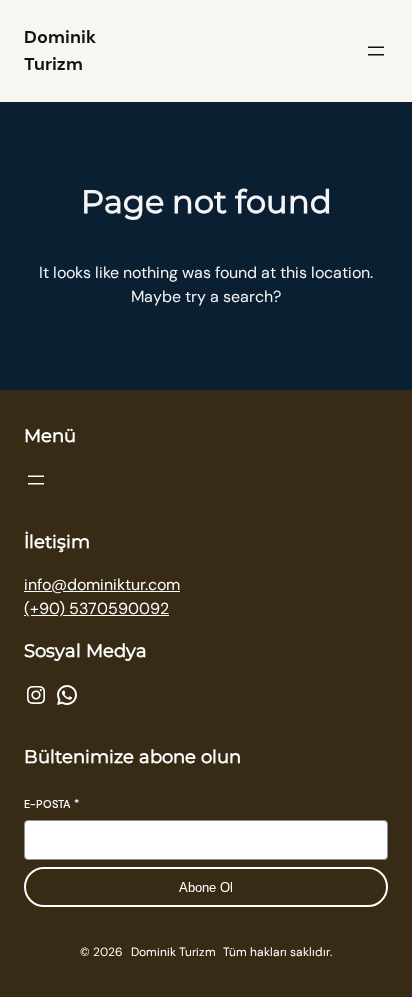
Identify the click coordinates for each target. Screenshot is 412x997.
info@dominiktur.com (102, 584)
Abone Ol (206, 887)
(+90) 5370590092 (96, 608)
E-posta (51, 804)
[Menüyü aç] (376, 51)
